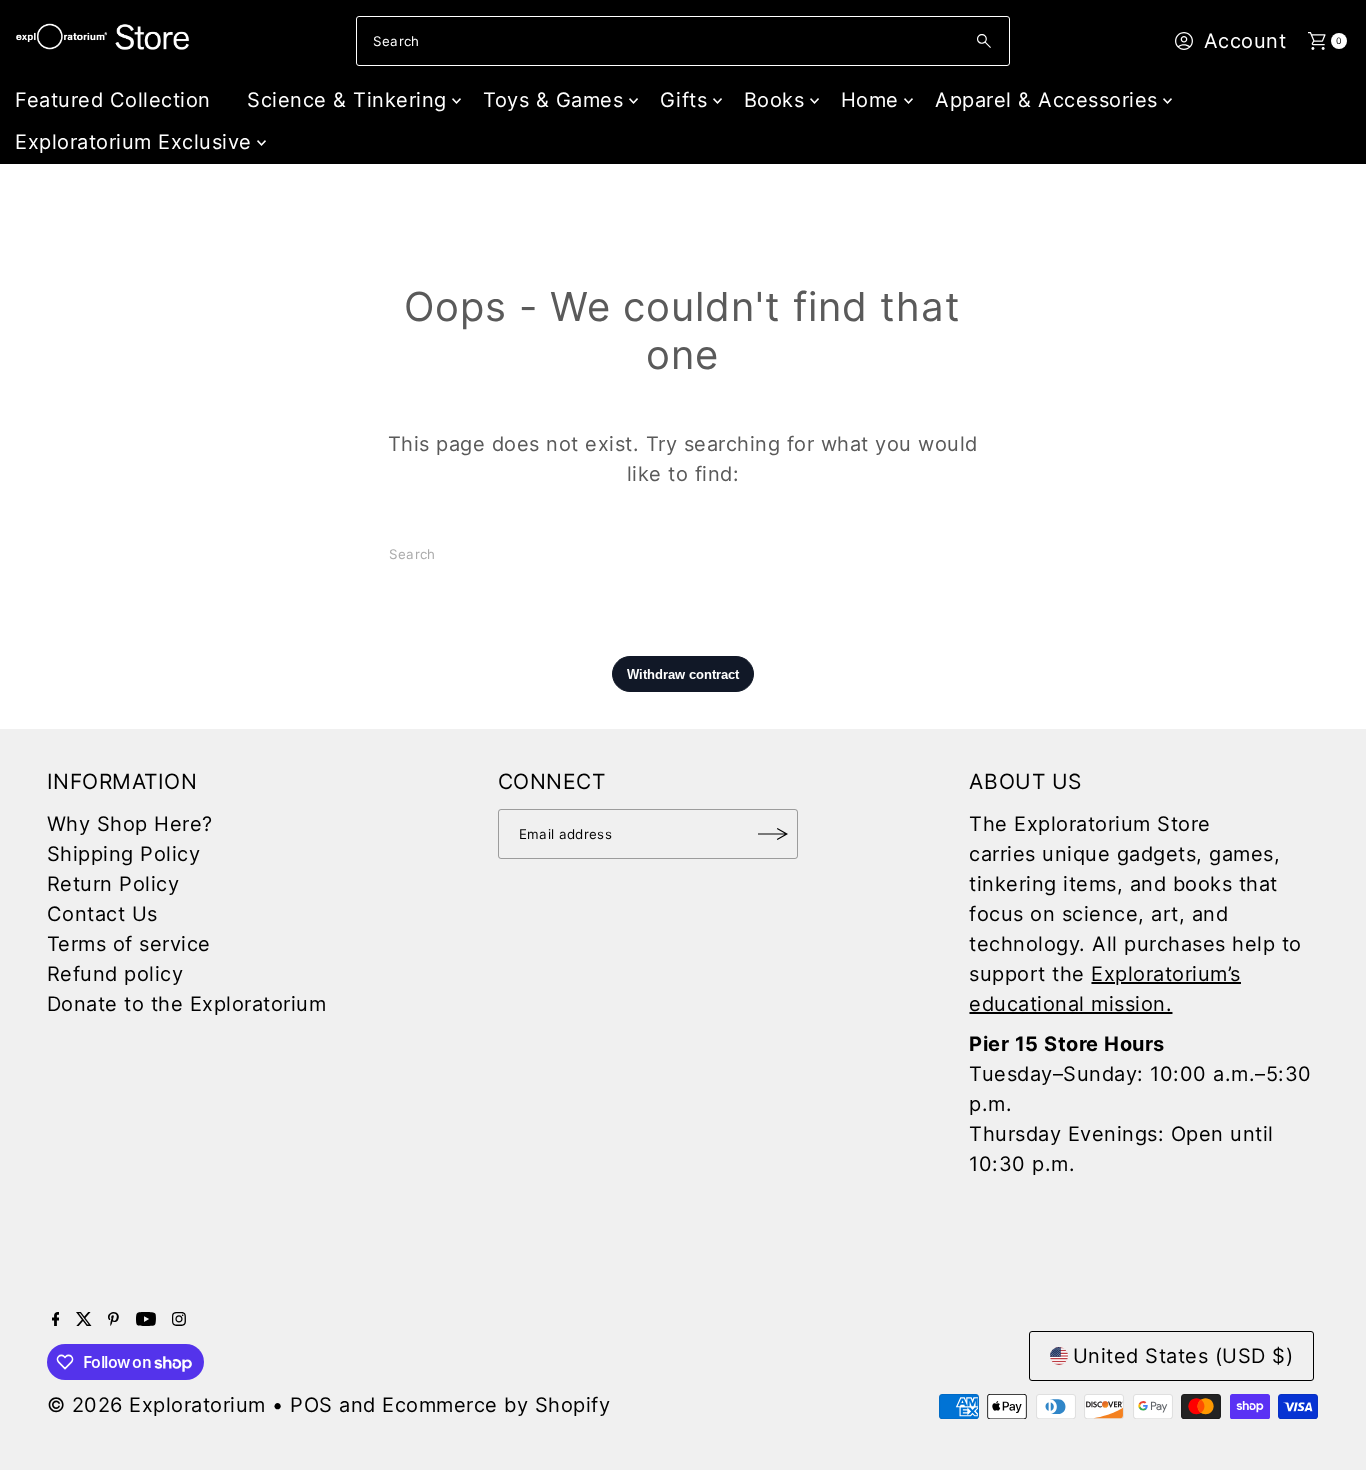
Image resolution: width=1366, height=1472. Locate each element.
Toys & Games (553, 100)
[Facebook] (56, 1319)
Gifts (684, 100)
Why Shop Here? (130, 824)
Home (870, 100)
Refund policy (115, 974)
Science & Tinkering (347, 100)
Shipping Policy (124, 854)
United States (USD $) (1183, 1356)
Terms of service (129, 944)
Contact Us (102, 914)
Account (1245, 41)
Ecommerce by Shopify (496, 1405)
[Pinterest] (113, 1319)
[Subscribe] (773, 834)
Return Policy (113, 884)
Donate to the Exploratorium (187, 1004)
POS (311, 1405)
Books (774, 100)
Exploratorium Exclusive (133, 142)
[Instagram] (179, 1319)
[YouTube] (146, 1319)
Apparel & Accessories (1046, 100)
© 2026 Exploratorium (156, 1405)
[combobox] (683, 41)
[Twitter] (84, 1319)
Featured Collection (113, 100)
